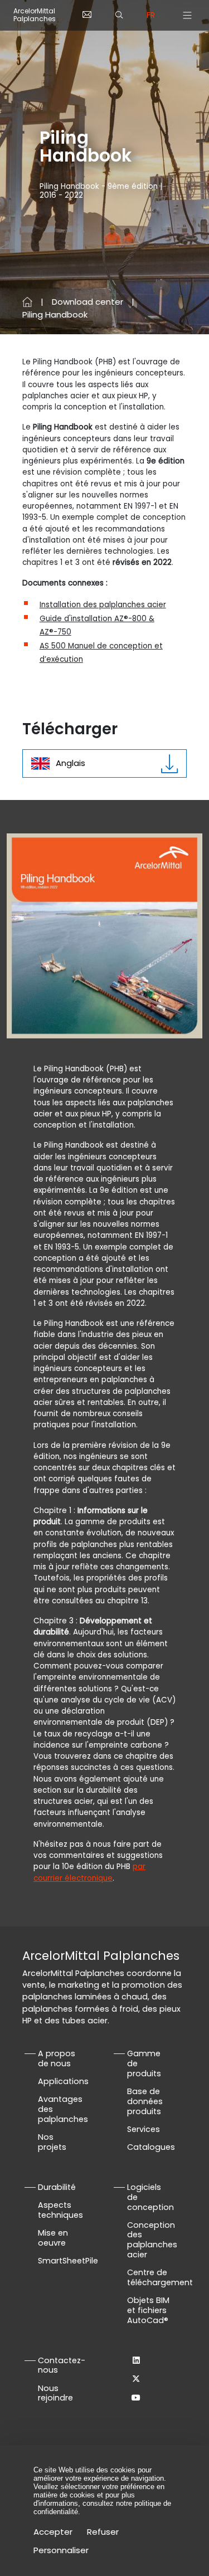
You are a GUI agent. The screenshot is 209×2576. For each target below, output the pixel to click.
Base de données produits (145, 2101)
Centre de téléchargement (160, 2277)
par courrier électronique (89, 1872)
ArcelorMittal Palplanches (35, 15)
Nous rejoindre (55, 2393)
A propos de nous (57, 2058)
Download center (88, 302)
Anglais (71, 763)
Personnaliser (61, 2550)
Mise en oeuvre (53, 2238)
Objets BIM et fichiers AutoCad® (148, 2310)
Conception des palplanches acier (152, 2240)
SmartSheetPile (68, 2261)
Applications (63, 2081)
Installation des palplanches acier (103, 605)
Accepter (53, 2532)
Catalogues (151, 2147)
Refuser (103, 2532)
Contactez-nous (62, 2365)
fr (151, 15)
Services (144, 2129)
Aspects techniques (60, 2210)
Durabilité (57, 2187)
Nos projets (52, 2142)
